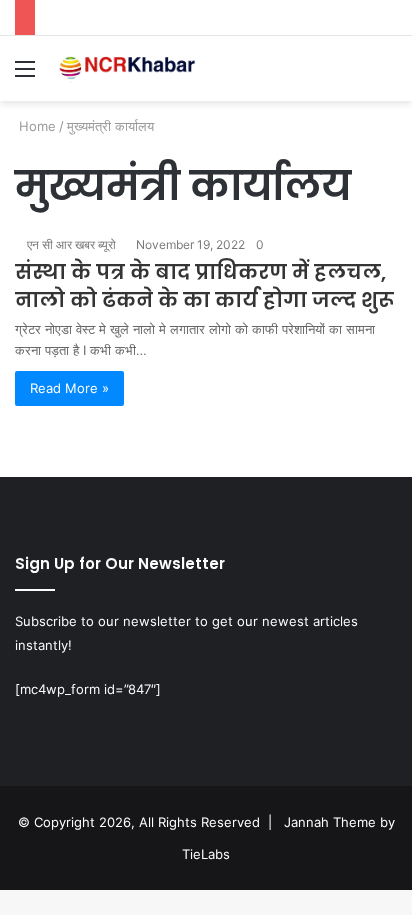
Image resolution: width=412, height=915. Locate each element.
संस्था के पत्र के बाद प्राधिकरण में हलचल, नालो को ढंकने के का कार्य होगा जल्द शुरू (204, 286)
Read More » (69, 388)
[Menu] (25, 75)
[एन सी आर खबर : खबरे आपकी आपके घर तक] (130, 68)
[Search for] (387, 75)
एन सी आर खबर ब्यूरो (71, 244)
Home (35, 126)
